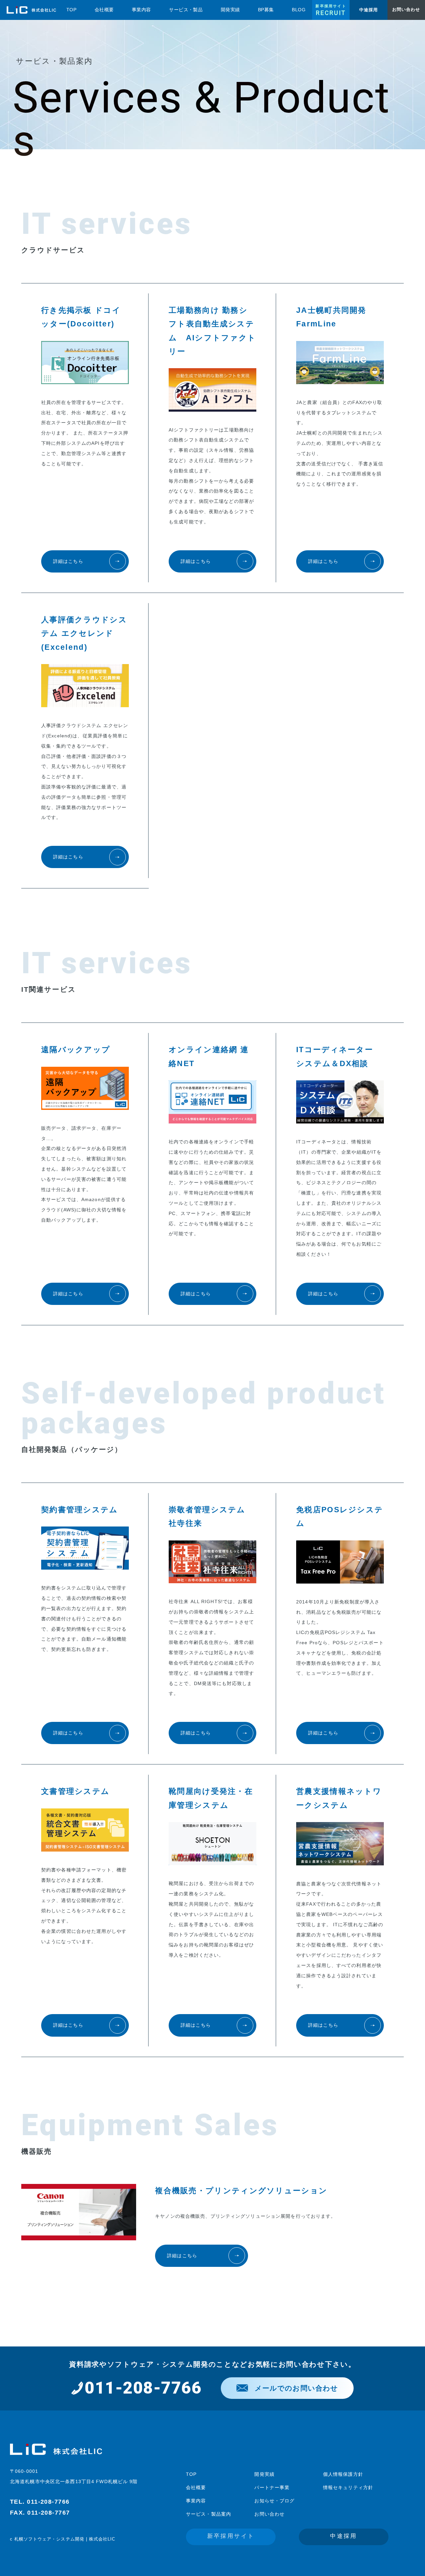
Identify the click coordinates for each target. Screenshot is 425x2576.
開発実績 (264, 2474)
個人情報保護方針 (343, 2474)
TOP (191, 2474)
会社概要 (196, 2487)
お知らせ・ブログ (274, 2501)
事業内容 (196, 2501)
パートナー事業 (272, 2487)
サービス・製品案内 (209, 2514)
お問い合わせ (269, 2514)
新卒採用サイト (231, 2536)
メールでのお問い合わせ (296, 2388)
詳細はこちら (68, 561)
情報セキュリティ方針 (348, 2487)
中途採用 (344, 2536)
